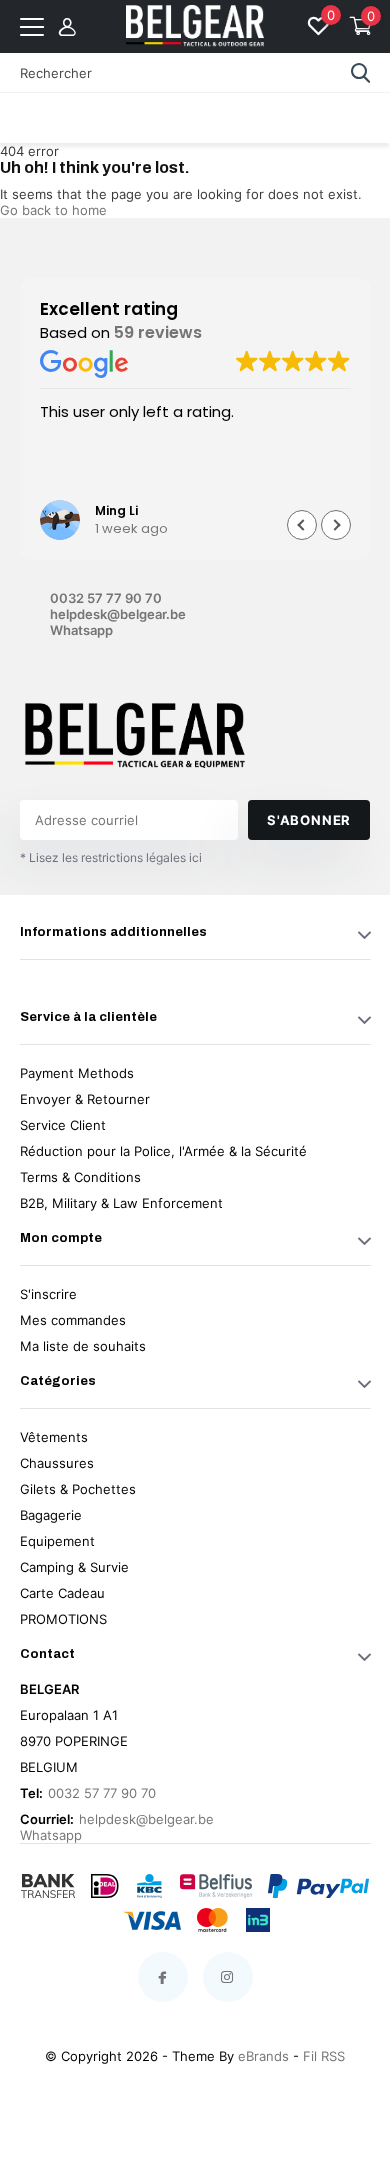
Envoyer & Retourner (85, 1099)
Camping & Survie (74, 1567)
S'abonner (309, 820)
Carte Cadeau (62, 1593)
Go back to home (53, 210)
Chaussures (57, 1463)
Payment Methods (77, 1073)
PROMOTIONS (63, 1619)
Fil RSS (324, 2056)
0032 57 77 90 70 (106, 598)
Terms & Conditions (80, 1177)
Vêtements (54, 1437)
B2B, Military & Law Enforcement (121, 1203)
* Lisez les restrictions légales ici (111, 857)
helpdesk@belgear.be (118, 614)
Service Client (63, 1125)
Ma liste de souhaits (83, 1346)
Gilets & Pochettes (78, 1489)
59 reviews (158, 332)
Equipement (57, 1541)
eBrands (263, 2056)
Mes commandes (73, 1320)
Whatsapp (81, 630)
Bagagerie (51, 1515)
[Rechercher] (361, 73)
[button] (336, 525)
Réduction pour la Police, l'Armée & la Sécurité (163, 1151)
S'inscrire (48, 1294)
